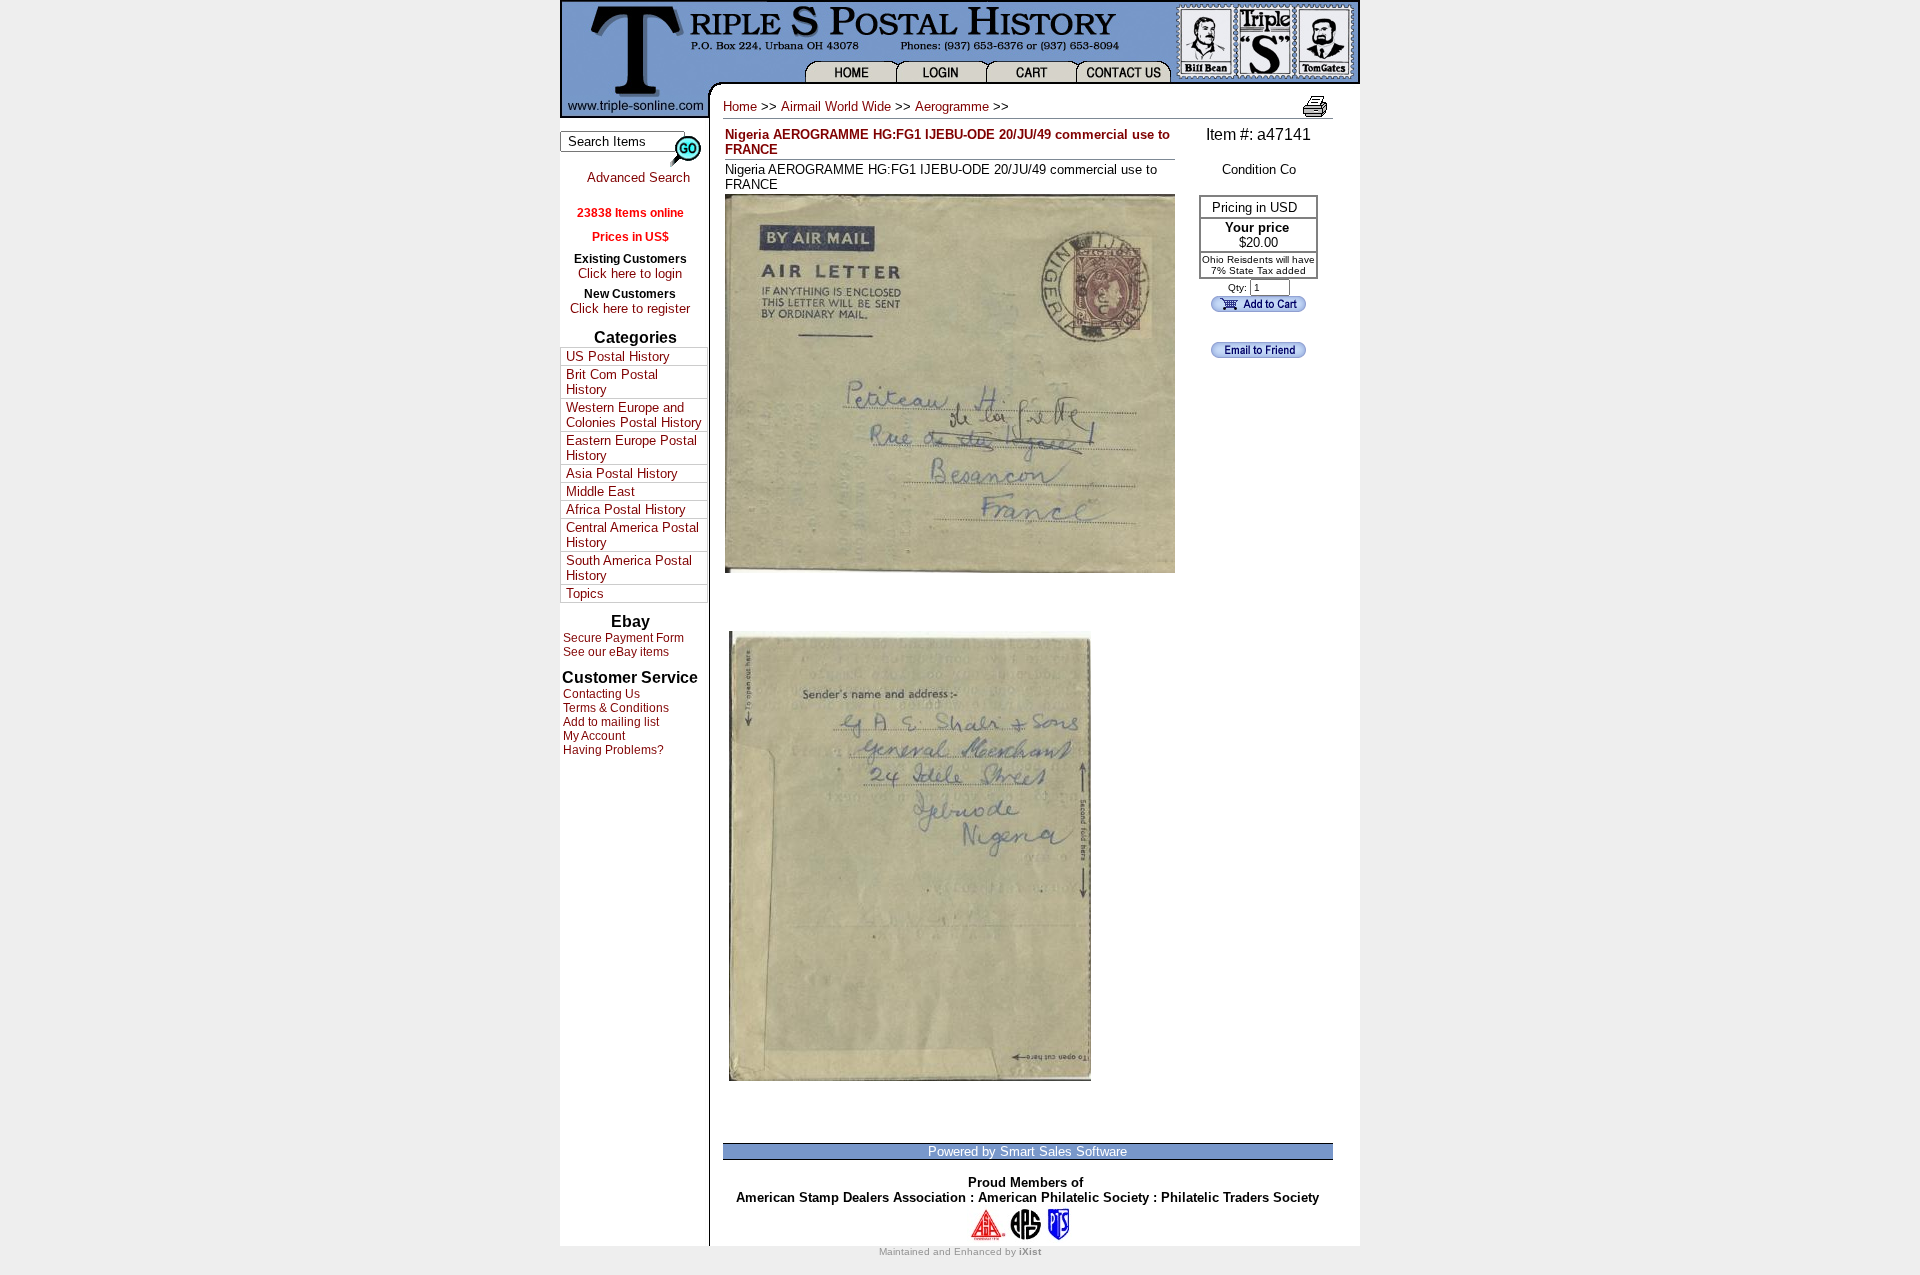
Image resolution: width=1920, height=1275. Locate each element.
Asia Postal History (622, 473)
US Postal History (618, 356)
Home (740, 106)
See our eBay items (614, 652)
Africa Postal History (626, 509)
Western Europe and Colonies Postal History (634, 415)
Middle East (600, 491)
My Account (592, 736)
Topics (585, 593)
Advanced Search (638, 177)
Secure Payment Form (622, 638)
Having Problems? (612, 750)
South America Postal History (629, 568)
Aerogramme (952, 106)
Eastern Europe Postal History (631, 448)
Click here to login (630, 273)
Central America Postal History (632, 535)
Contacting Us (600, 694)
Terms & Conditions (614, 708)
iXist (1030, 1251)
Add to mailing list (609, 722)
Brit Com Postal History (612, 382)
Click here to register (630, 308)
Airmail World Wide (836, 106)
